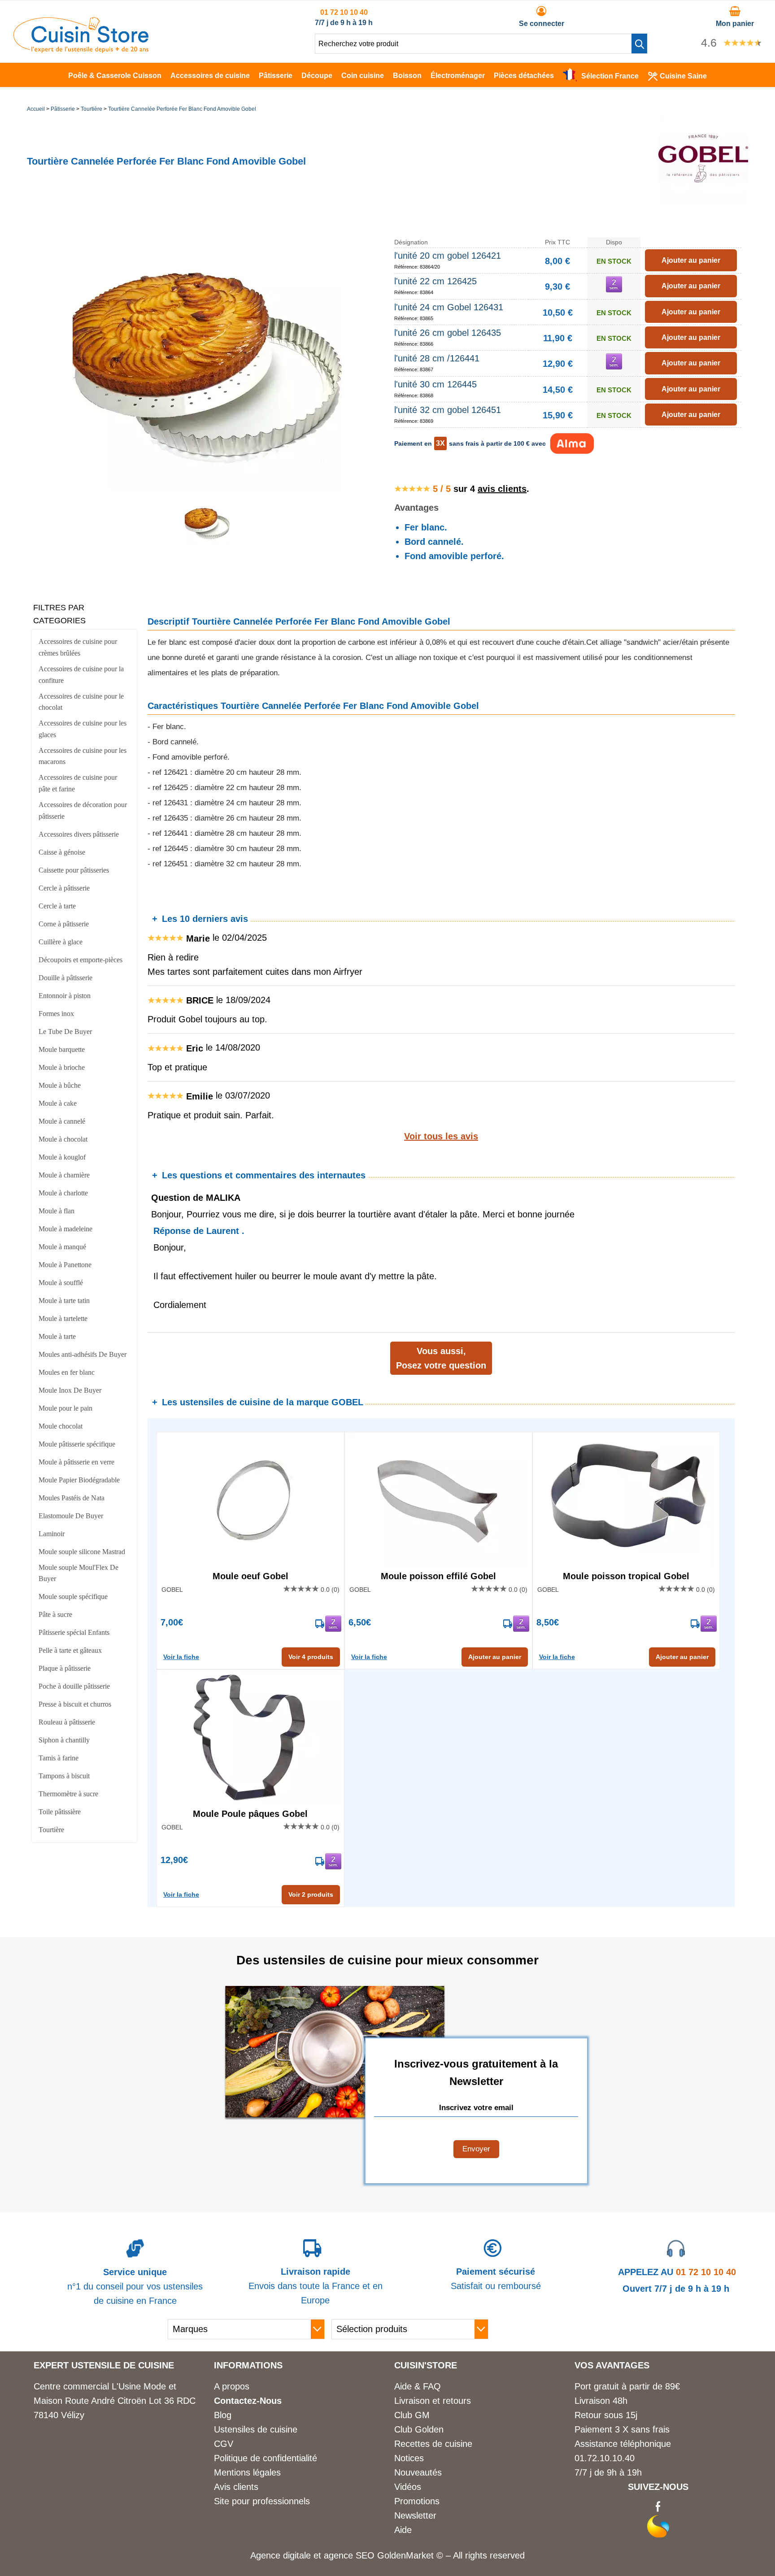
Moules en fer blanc (67, 1372)
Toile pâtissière (60, 1812)
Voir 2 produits (311, 1894)
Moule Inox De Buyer (70, 1390)
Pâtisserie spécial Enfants (74, 1632)
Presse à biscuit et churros (75, 1704)
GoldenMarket (407, 2555)
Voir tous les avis (441, 1136)
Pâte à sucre (55, 1614)
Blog (223, 2415)
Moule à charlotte (63, 1193)
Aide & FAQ (418, 2386)
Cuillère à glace (61, 942)
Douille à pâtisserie (65, 978)
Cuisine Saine (683, 76)
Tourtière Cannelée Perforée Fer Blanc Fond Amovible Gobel (182, 109)
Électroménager (458, 76)
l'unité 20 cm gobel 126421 (448, 256)
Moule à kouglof (62, 1157)
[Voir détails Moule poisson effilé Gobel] (438, 1499)
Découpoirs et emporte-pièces (81, 960)
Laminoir (52, 1534)
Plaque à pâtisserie (65, 1668)
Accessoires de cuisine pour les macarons (83, 756)
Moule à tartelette (63, 1318)
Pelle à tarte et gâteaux (70, 1650)
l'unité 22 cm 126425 (435, 281)
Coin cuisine (363, 76)
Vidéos (408, 2487)
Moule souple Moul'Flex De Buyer (78, 1573)
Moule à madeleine (65, 1229)
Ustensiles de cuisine (256, 2429)
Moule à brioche (62, 1067)
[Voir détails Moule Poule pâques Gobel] (250, 1737)
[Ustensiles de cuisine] (81, 50)
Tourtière (91, 109)
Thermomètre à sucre (68, 1794)
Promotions (417, 2501)
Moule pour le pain (65, 1408)
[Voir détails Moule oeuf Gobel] (250, 1499)
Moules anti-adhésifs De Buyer (83, 1354)
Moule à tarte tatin (64, 1301)
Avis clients (236, 2487)
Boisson (407, 76)
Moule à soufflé (61, 1283)
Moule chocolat (61, 1426)
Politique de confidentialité (266, 2458)
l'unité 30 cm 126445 (435, 384)
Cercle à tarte (57, 906)
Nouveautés (418, 2472)
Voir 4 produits (311, 1657)
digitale (297, 2555)
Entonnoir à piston (65, 996)
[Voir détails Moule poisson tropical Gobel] (626, 1499)
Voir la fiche (181, 1657)
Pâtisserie (276, 76)
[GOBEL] (703, 200)
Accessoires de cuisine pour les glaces (83, 729)
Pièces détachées (524, 76)
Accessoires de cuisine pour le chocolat (81, 702)
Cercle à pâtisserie (64, 888)
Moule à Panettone (65, 1265)
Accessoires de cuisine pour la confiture (81, 675)
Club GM (412, 2415)
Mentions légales (247, 2472)
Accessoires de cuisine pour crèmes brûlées (78, 647)
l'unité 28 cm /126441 (437, 358)
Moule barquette (62, 1049)
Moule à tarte (57, 1336)
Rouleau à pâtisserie (67, 1722)
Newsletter (415, 2515)
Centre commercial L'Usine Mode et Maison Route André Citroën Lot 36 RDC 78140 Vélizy (115, 2401)
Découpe (317, 76)
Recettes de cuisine (433, 2444)
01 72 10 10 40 (344, 12)
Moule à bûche (60, 1085)
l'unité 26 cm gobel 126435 (448, 333)
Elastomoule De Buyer (71, 1516)
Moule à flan (57, 1211)
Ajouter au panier (495, 1657)
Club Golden (419, 2429)
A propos (232, 2386)
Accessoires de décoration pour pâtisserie (83, 810)
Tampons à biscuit (64, 1776)
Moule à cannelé (62, 1121)
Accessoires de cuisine (210, 76)
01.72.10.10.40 (605, 2458)
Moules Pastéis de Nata (72, 1498)
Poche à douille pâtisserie (74, 1686)
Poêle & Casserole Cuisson (115, 76)
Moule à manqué (62, 1247)
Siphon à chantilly (64, 1740)
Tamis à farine (59, 1758)
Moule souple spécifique (73, 1596)
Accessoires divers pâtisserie (79, 834)
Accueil (36, 109)
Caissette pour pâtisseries (74, 870)
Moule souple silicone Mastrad (82, 1552)
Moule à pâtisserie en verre (76, 1462)
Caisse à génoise (62, 852)
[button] (639, 43)
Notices (409, 2458)
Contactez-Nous (248, 2401)
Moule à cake (58, 1103)
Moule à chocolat (63, 1139)
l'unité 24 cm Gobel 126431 (449, 307)
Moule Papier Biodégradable (79, 1480)
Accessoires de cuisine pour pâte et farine (78, 783)
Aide (403, 2530)
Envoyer (476, 2149)
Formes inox (56, 1014)
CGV (224, 2444)
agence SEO (350, 2555)
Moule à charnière (64, 1175)
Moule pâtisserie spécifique (77, 1444)
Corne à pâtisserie (64, 924)
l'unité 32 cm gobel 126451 (448, 410)
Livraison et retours (433, 2401)
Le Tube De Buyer (65, 1032)
